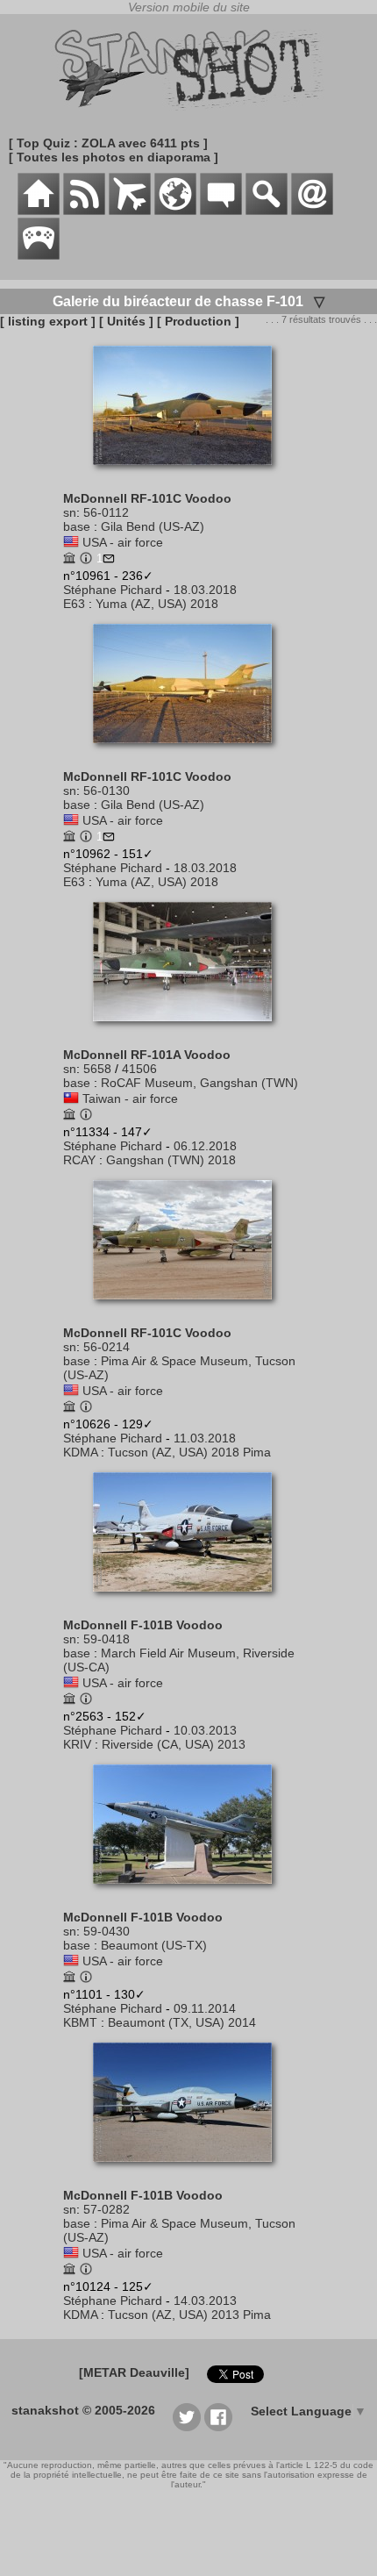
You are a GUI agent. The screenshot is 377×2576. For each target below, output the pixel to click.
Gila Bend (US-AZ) (153, 526)
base (77, 526)
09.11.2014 (205, 2008)
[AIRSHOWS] (175, 211)
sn (70, 512)
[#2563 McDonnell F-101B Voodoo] (189, 1600)
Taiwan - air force (130, 1098)
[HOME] (39, 211)
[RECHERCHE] (267, 211)
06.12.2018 (205, 1146)
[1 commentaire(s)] (109, 560)
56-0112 (106, 512)
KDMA (80, 1452)
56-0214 (107, 1347)
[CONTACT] (312, 211)
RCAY (79, 1160)
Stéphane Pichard (113, 590)
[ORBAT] (130, 211)
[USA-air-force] (71, 542)
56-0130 (107, 791)
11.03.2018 (205, 1438)
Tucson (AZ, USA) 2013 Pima (189, 2315)
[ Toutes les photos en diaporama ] (114, 157)
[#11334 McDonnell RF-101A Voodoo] (189, 1030)
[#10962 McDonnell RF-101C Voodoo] (189, 752)
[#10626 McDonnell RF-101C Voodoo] (189, 1308)
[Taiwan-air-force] (71, 1098)
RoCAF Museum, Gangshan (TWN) (199, 1083)
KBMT (80, 2022)
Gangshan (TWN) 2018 (171, 1160)
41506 (139, 1069)
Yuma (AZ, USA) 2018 (157, 604)
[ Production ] (198, 321)
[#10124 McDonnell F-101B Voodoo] (189, 2171)
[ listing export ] (48, 321)
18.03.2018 (205, 590)
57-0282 (107, 2209)
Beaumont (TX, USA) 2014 (182, 2022)
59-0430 (107, 1931)
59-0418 (107, 1639)
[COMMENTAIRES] (221, 211)
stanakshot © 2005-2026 (83, 2410)
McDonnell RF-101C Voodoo (147, 498)
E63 (74, 604)
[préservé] (69, 560)
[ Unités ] (126, 321)
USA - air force (123, 542)
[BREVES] (84, 211)
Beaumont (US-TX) (154, 1945)
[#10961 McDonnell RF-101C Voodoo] (189, 474)
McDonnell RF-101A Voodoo (147, 1055)
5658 (97, 1069)
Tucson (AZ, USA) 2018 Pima (189, 1452)
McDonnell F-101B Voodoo (143, 1625)
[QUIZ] (39, 255)
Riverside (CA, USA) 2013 (174, 1744)
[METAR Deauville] (134, 2372)
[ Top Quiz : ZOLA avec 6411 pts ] (108, 143)
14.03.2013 (205, 2301)
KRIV (77, 1744)
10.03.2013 (205, 1730)
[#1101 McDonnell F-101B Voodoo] (189, 1893)
